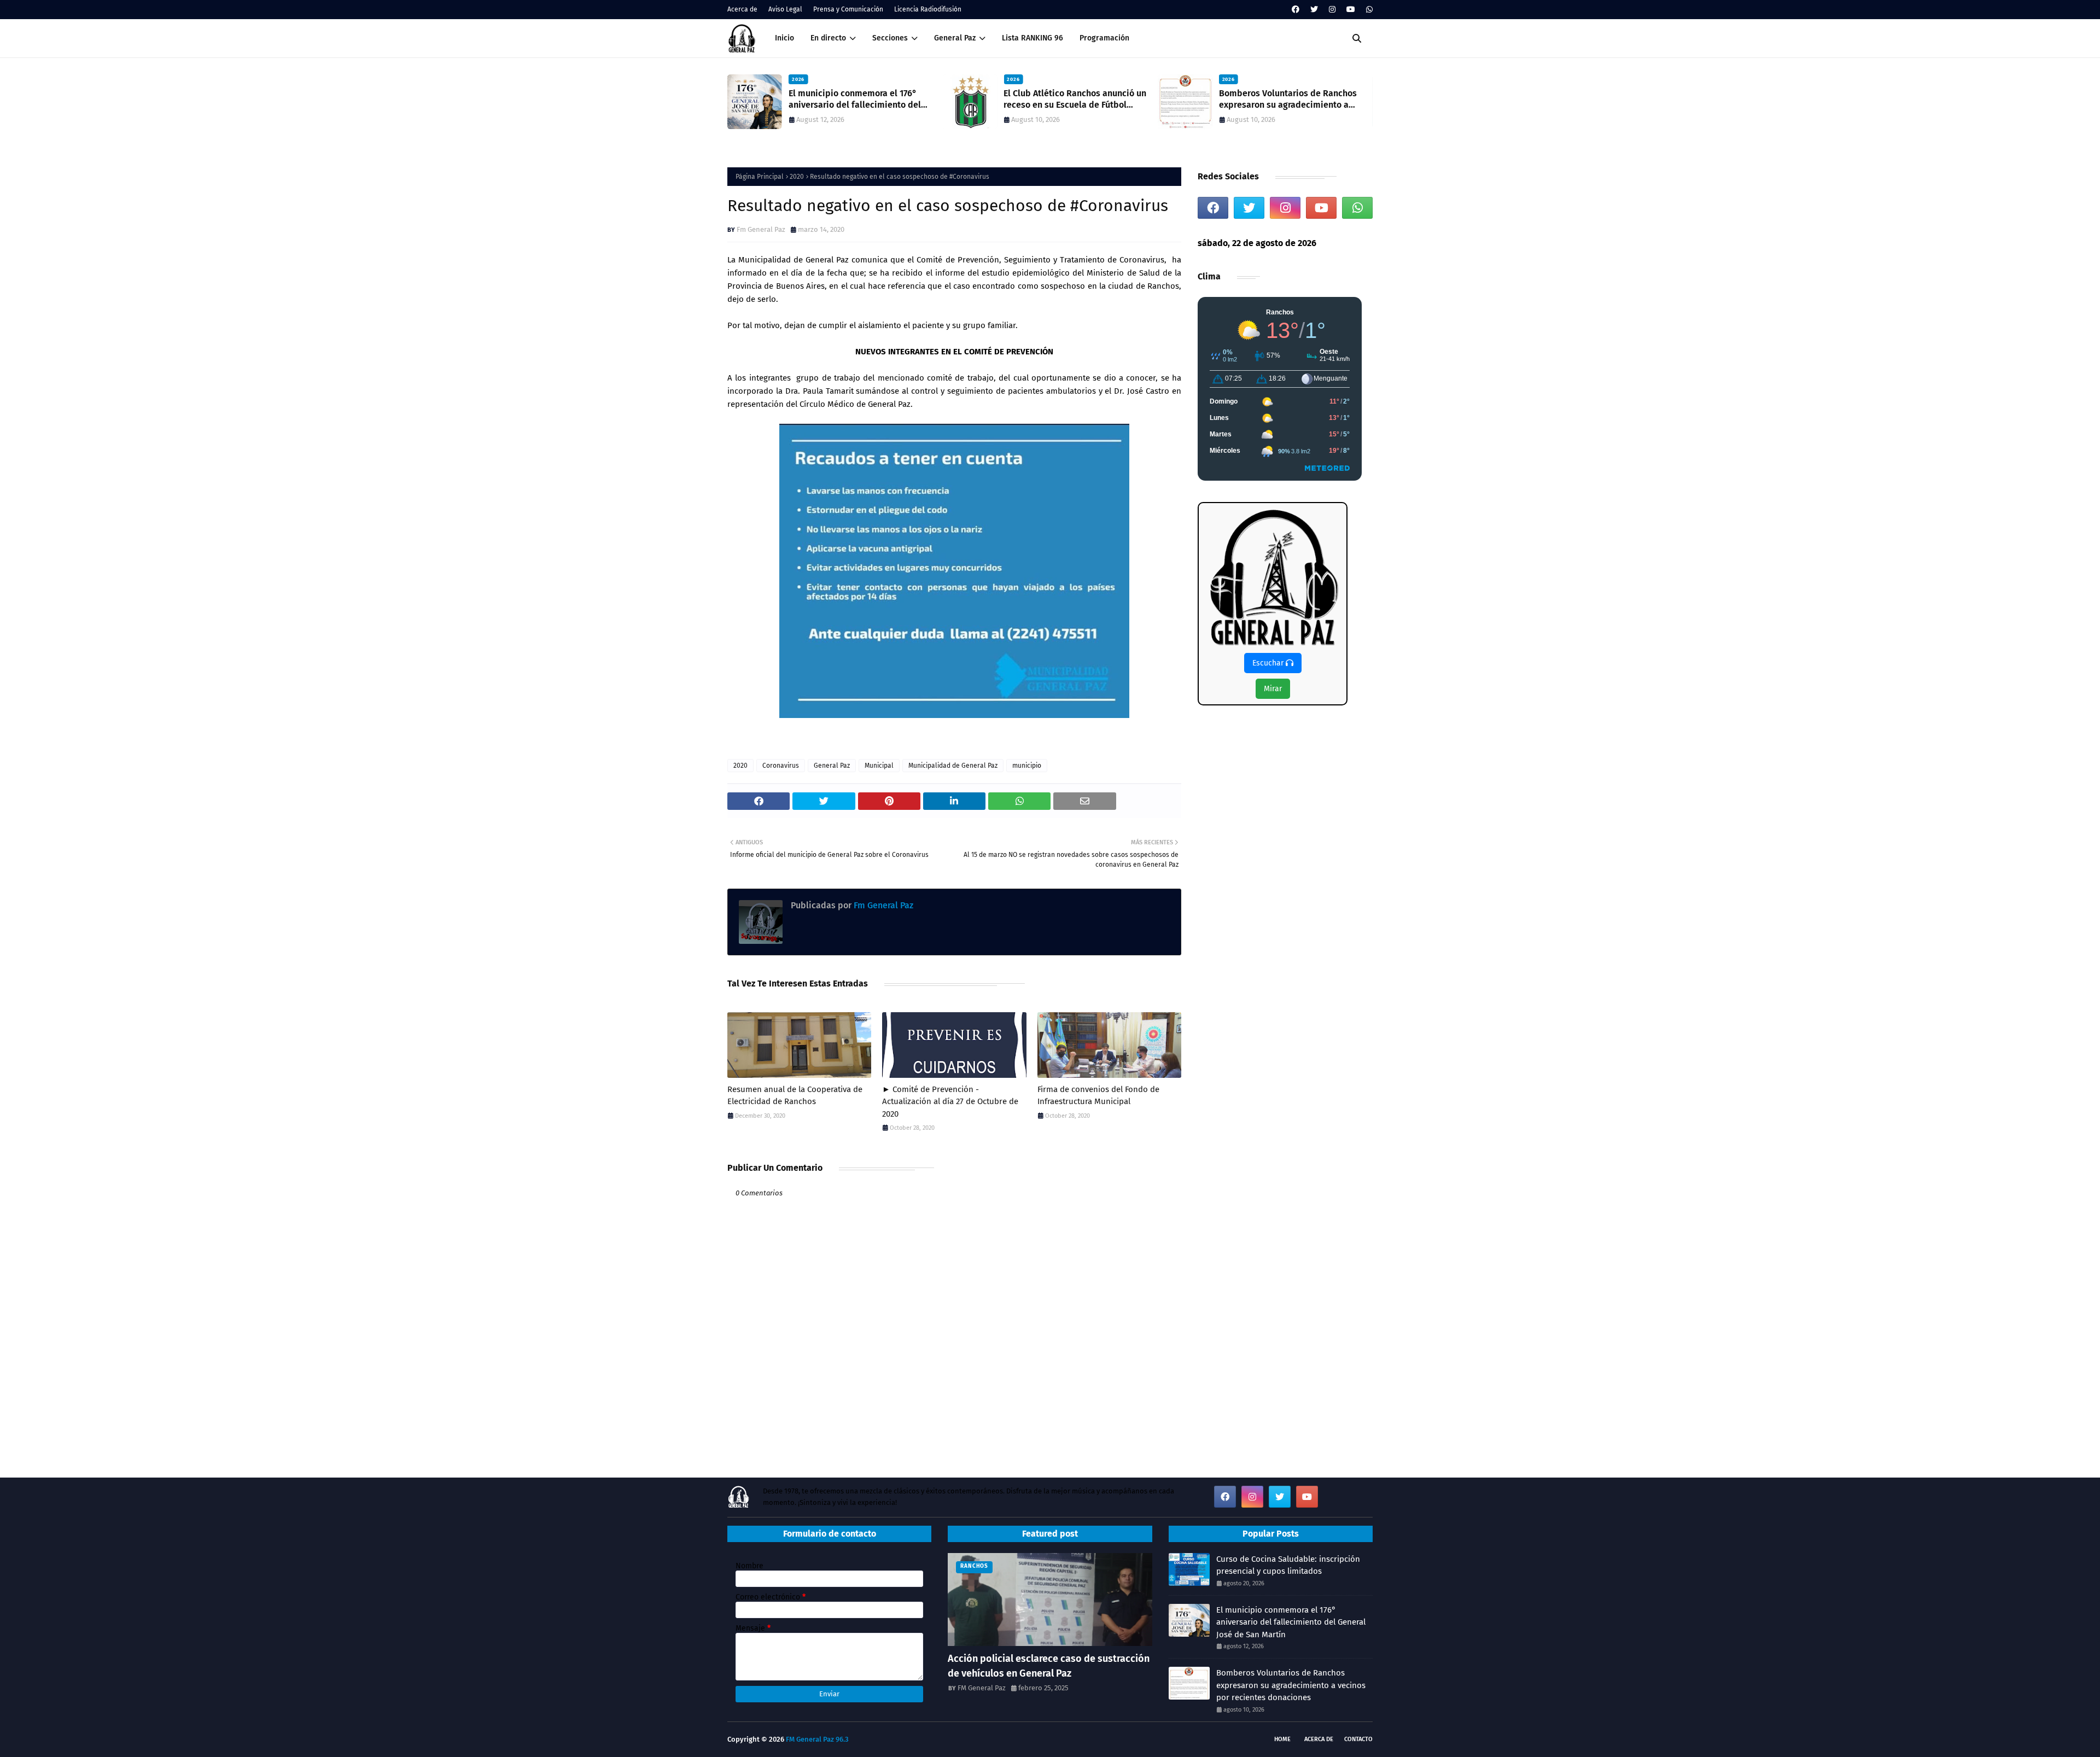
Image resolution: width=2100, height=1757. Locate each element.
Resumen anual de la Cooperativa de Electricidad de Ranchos (795, 1096)
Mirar (1273, 689)
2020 (797, 177)
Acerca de (742, 9)
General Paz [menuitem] (955, 38)
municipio (1027, 766)
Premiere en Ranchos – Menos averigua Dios (1279, 99)
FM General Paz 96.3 (817, 1739)
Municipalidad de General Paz (953, 766)
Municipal (879, 766)
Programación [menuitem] (1104, 38)
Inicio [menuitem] (784, 38)
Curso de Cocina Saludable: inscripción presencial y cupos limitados (1288, 1565)
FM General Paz (982, 1688)
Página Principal (760, 177)
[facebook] (1296, 10)
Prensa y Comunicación (848, 9)
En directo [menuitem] (828, 38)
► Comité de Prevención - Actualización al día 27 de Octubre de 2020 (950, 1102)
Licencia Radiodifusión (928, 9)
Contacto (1358, 1739)
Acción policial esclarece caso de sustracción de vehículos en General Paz (1049, 1666)
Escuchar (1269, 663)
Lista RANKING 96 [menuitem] (1032, 38)
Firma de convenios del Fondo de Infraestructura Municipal (1098, 1096)
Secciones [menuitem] (890, 38)
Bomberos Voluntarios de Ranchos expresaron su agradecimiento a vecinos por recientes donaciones (1072, 100)
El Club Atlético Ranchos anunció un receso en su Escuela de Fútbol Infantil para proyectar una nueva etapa (860, 100)
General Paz (832, 766)
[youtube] (1351, 10)
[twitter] (1314, 10)
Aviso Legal (785, 9)
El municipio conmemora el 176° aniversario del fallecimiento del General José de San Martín (1291, 1622)
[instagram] (1332, 10)
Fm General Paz (761, 229)
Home (1282, 1739)
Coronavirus (781, 766)
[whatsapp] (1368, 10)
